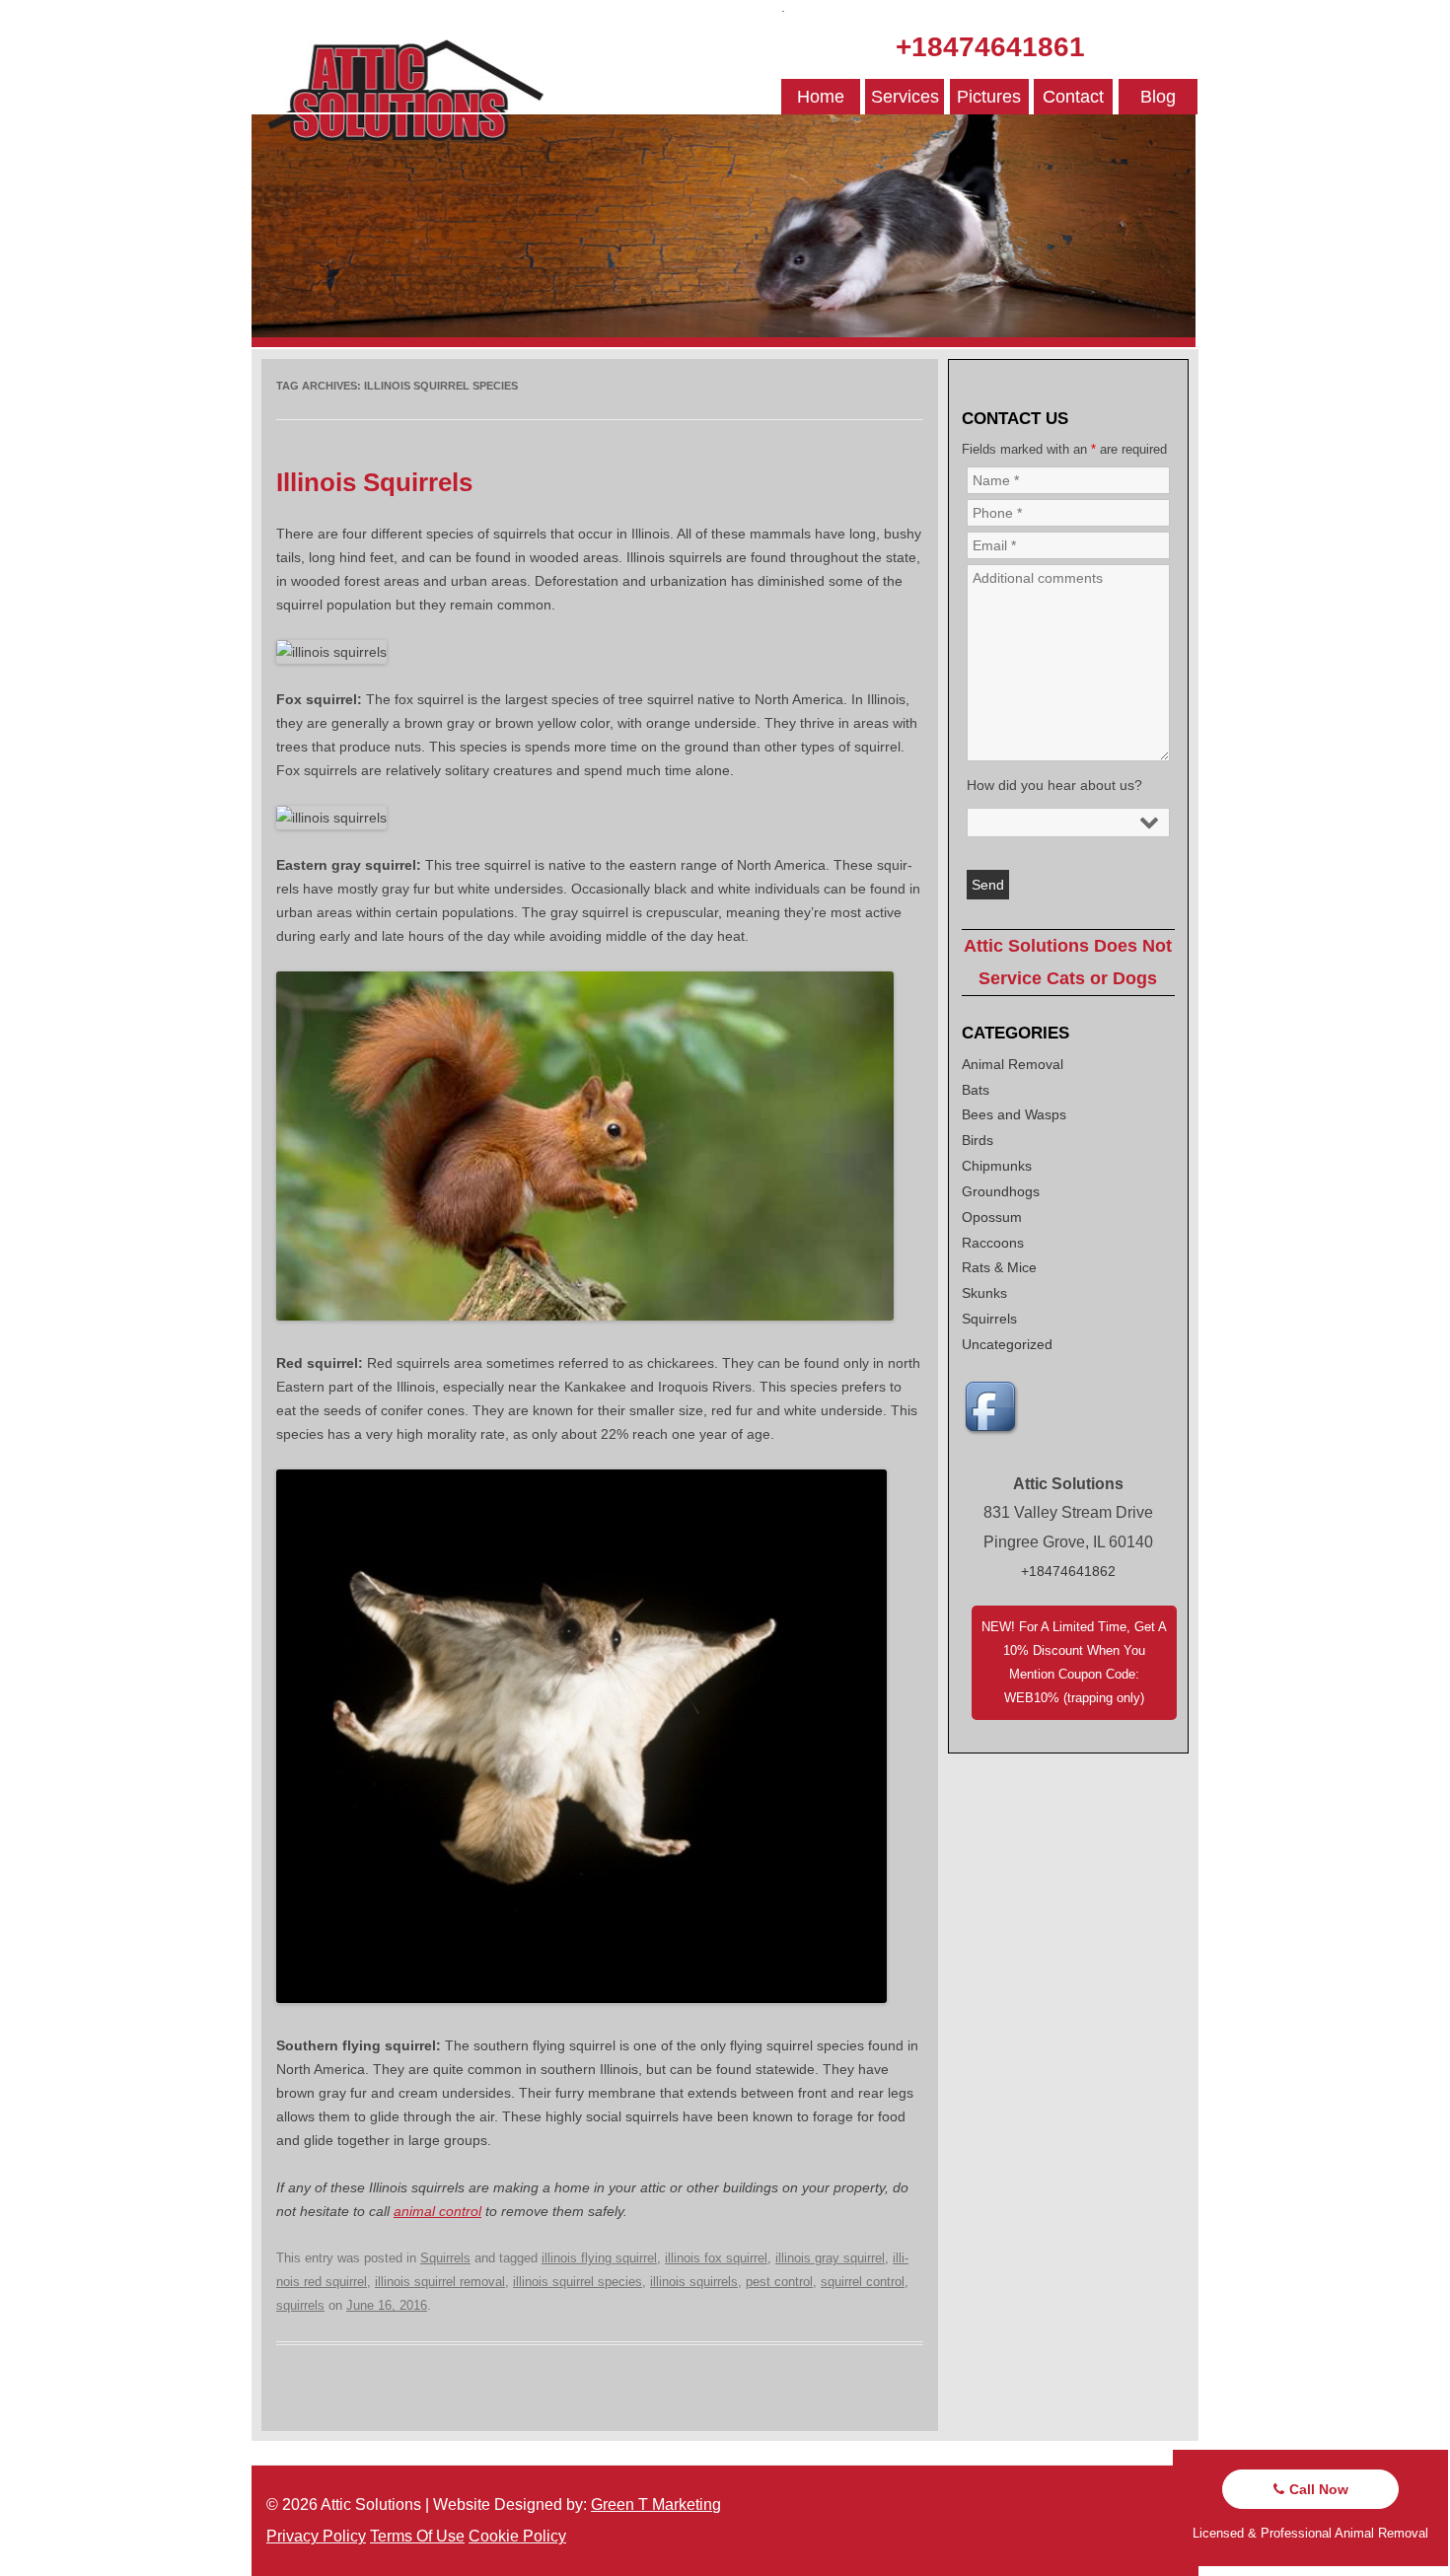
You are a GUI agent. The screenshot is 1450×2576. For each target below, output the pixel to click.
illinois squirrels (694, 2282)
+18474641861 (990, 47)
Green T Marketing (656, 2504)
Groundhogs (1001, 1191)
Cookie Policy (517, 2536)
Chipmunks (997, 1166)
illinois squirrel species (578, 2282)
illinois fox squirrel (716, 2258)
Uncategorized (1007, 1344)
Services (905, 97)
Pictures (989, 97)
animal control (437, 2211)
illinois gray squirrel (830, 2258)
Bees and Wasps (1014, 1114)
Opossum (992, 1217)
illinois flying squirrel (599, 2258)
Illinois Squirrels (374, 482)
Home (821, 97)
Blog (1158, 97)
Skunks (984, 1293)
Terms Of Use (417, 2536)
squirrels (300, 2305)
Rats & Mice (999, 1267)
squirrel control (863, 2282)
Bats (976, 1090)
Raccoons (993, 1243)
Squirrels (445, 2258)
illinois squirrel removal (440, 2282)
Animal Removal (1013, 1064)
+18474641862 (1068, 1571)
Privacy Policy (316, 2536)
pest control (779, 2282)
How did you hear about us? (1054, 785)
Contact (1073, 97)
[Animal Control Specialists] (724, 342)
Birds (978, 1140)
